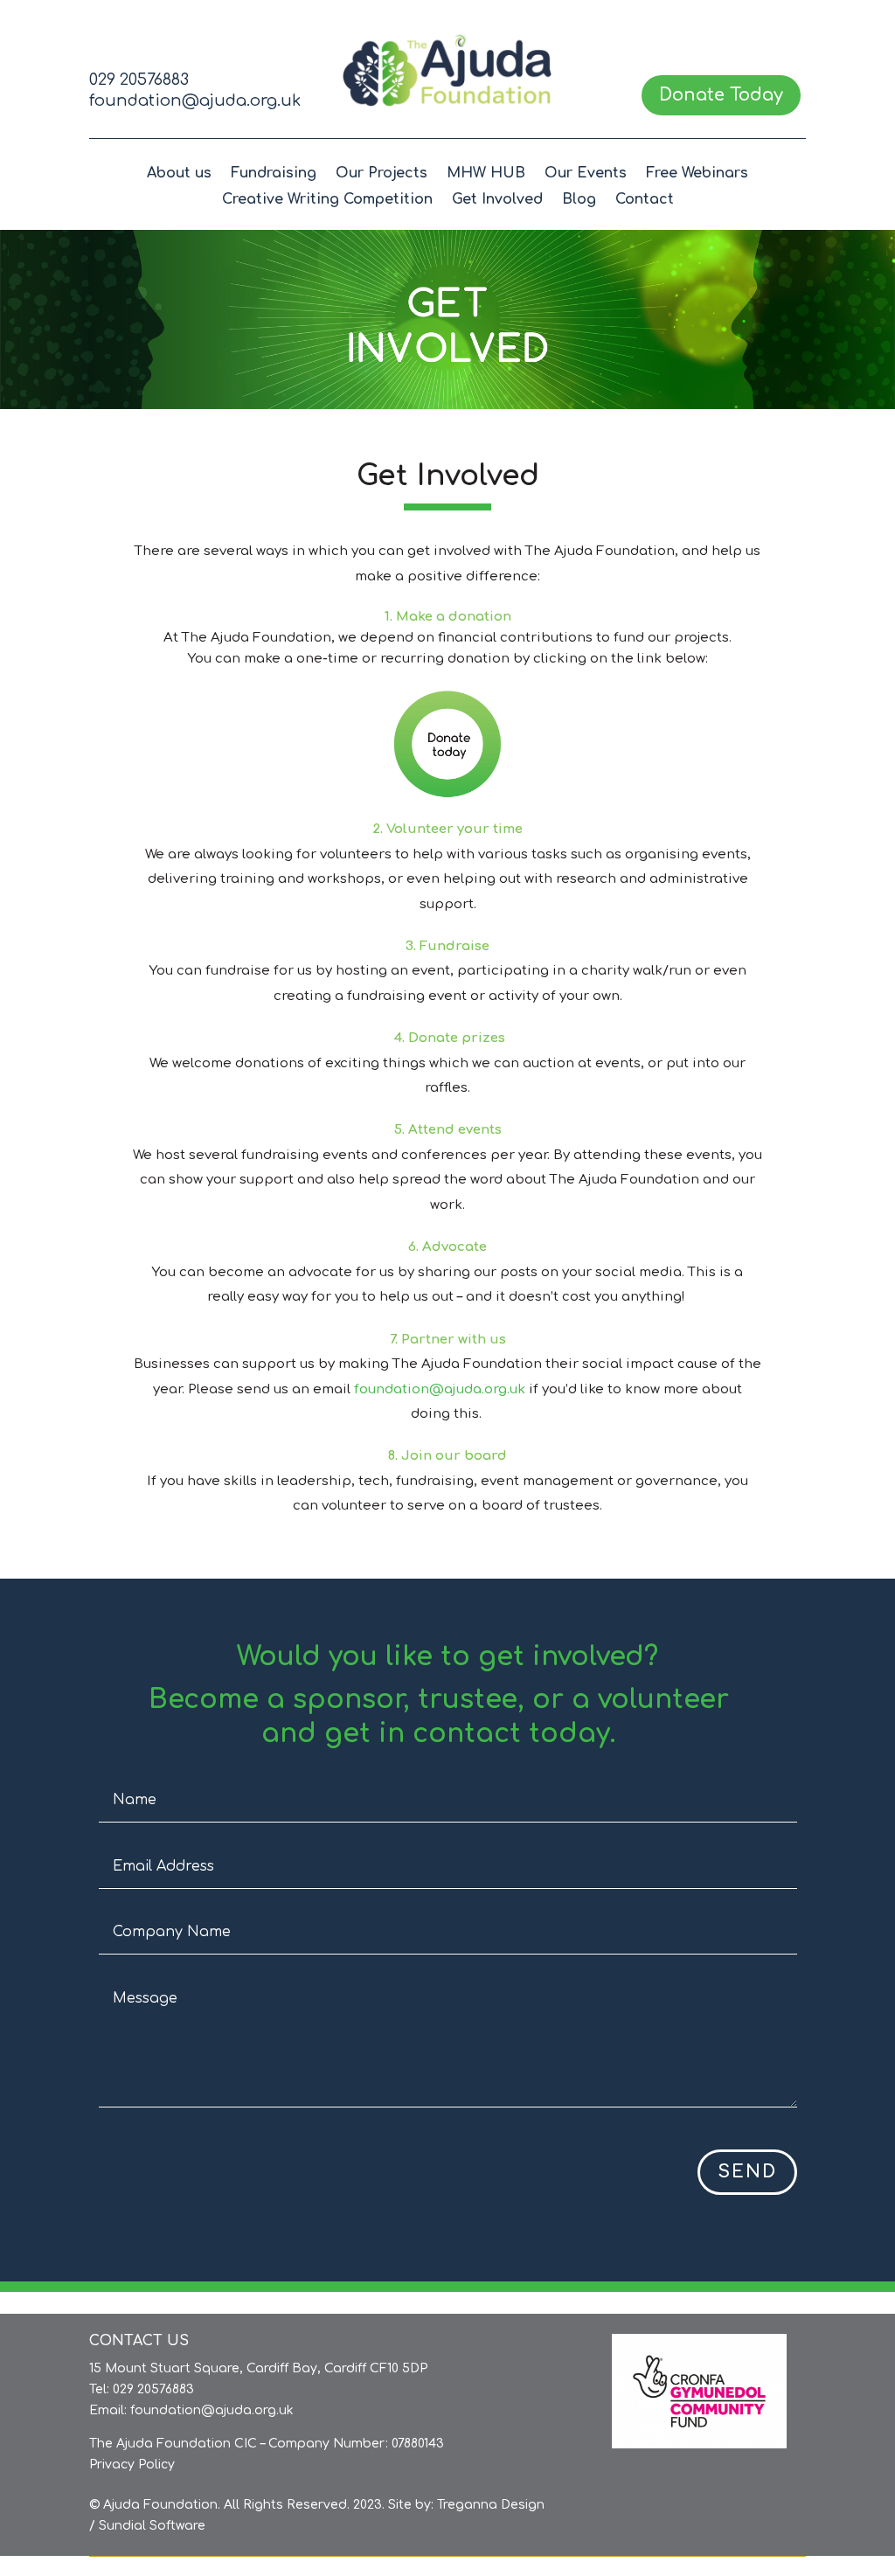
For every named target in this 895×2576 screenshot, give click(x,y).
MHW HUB (486, 174)
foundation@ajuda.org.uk (195, 101)
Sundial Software (152, 2526)
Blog (579, 200)
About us (179, 174)
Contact (645, 200)
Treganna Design (491, 2505)
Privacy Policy (132, 2465)
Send (747, 2172)
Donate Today (721, 95)
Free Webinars (697, 174)
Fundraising (274, 174)
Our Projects (382, 174)
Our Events (586, 174)
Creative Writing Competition (327, 200)
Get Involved (497, 200)
